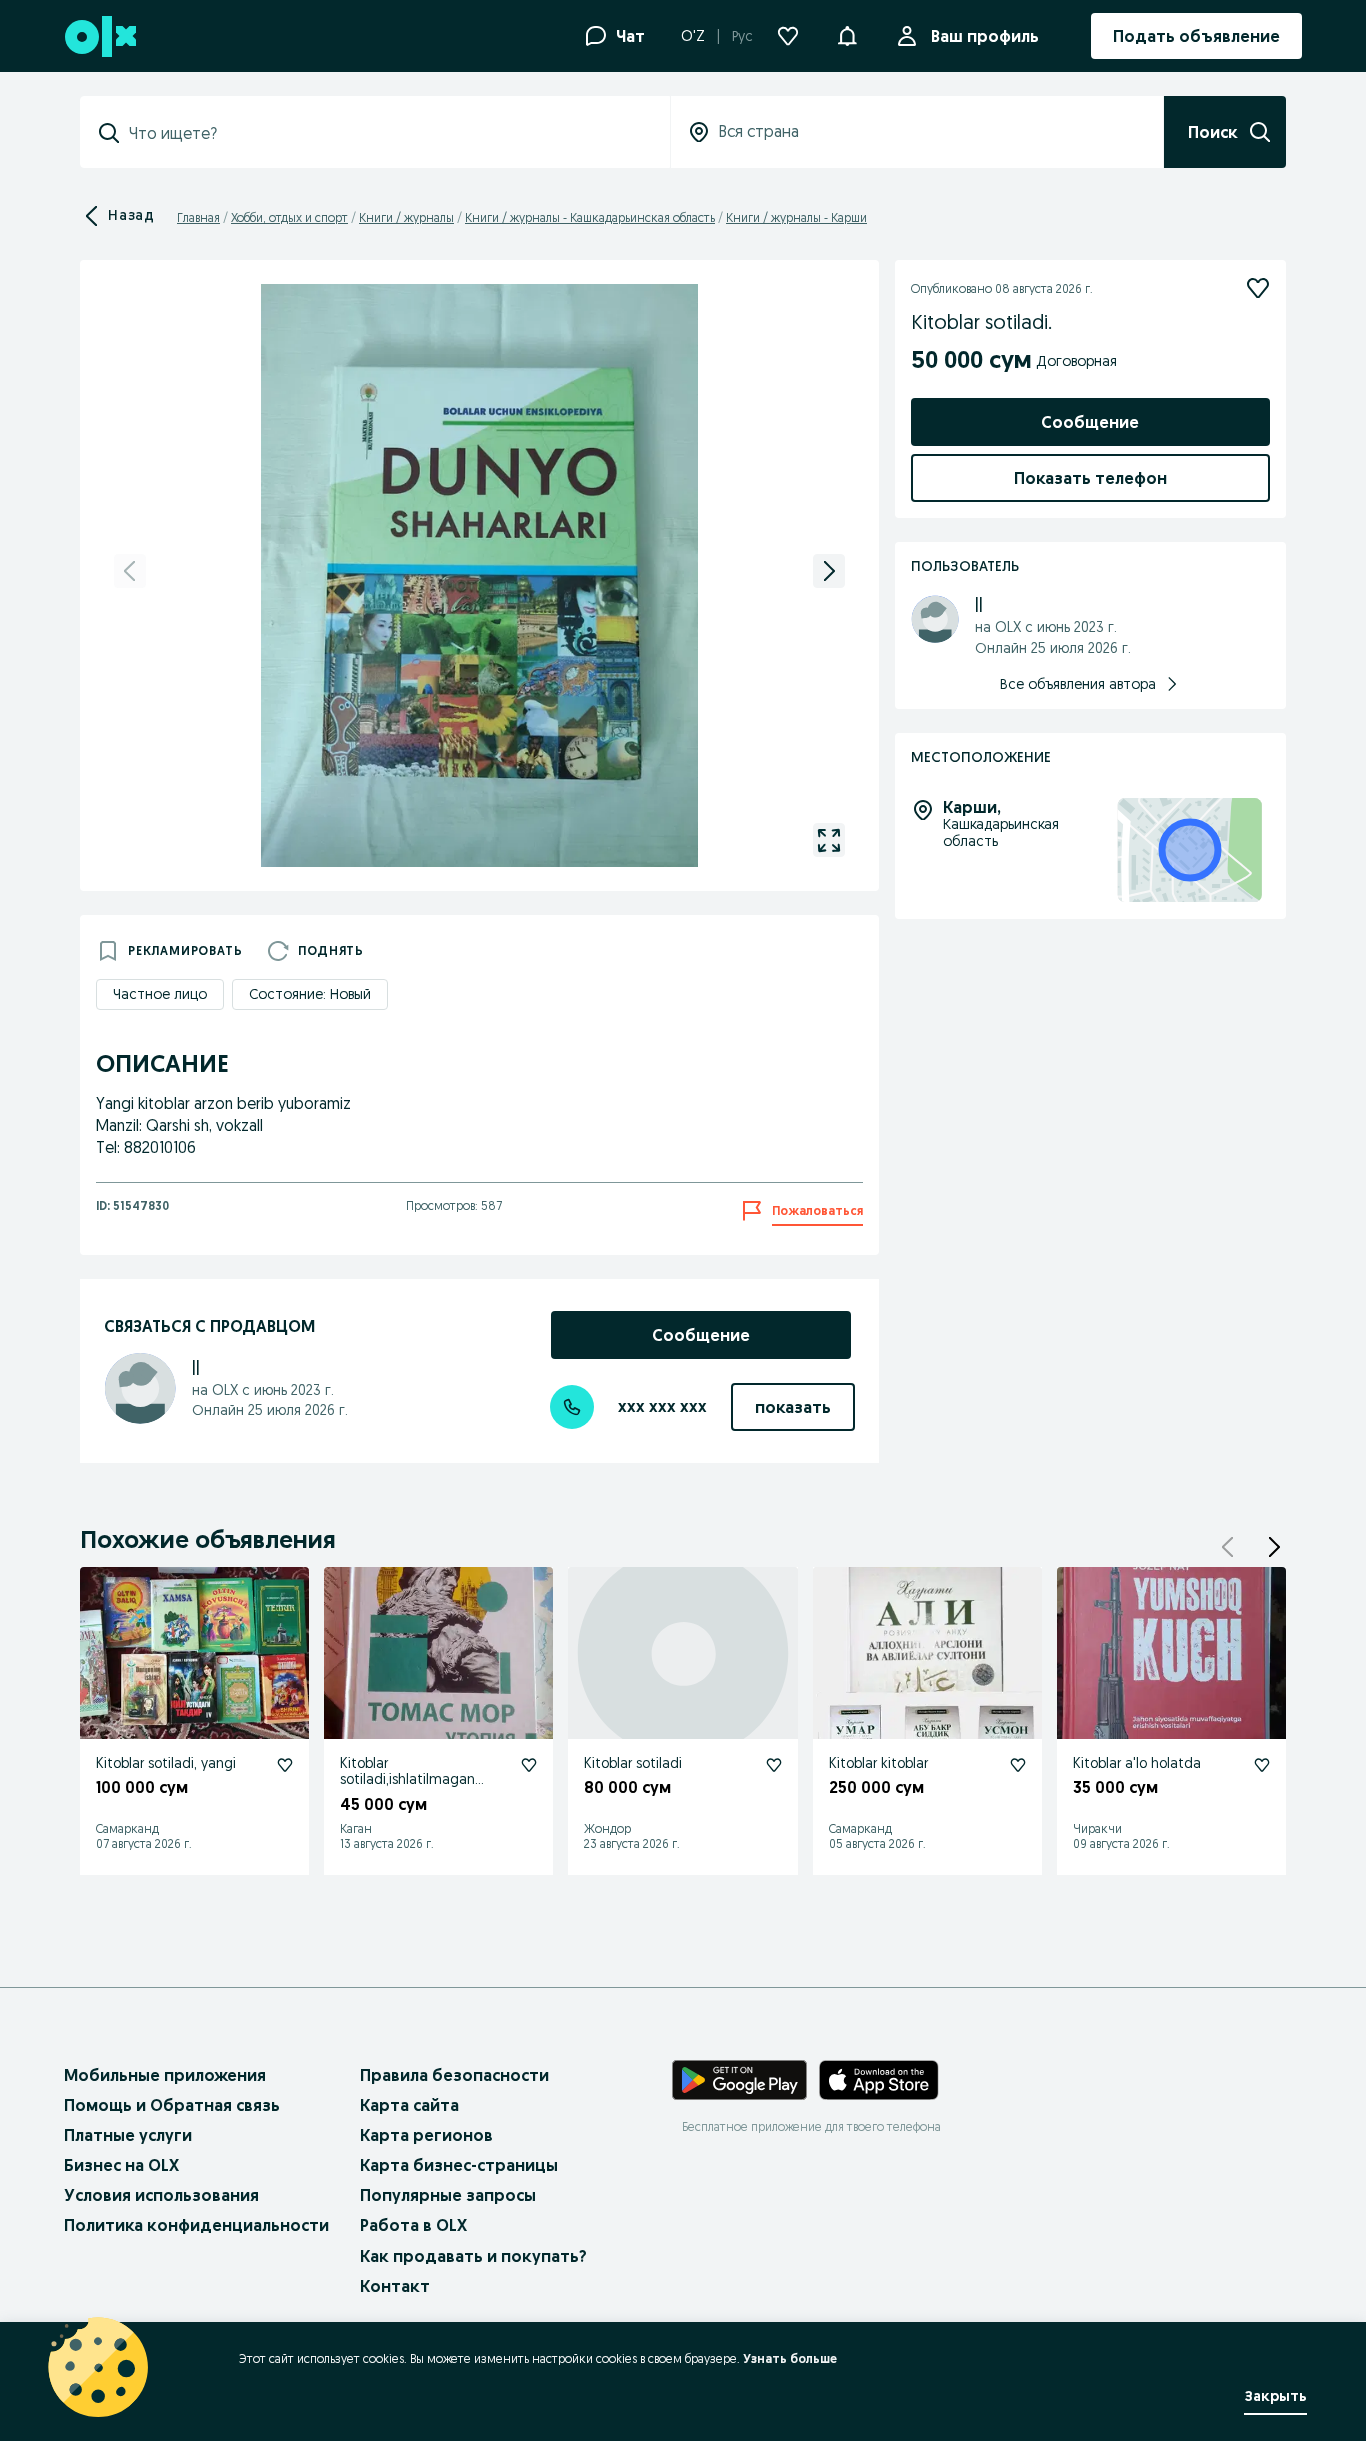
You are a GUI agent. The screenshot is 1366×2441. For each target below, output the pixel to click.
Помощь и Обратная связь (172, 2105)
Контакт (395, 2286)
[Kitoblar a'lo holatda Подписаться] (1262, 1765)
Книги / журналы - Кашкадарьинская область (590, 217)
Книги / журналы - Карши (796, 217)
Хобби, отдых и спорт (289, 217)
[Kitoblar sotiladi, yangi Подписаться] (285, 1765)
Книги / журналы (406, 217)
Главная (198, 217)
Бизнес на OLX (121, 2165)
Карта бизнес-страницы (459, 2165)
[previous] (130, 571)
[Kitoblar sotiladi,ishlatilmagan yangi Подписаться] (529, 1765)
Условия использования (161, 2195)
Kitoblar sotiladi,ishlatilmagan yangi (407, 1780)
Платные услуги (128, 2135)
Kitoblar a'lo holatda (1137, 1763)
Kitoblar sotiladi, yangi (166, 1763)
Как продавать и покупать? (473, 2256)
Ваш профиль (985, 36)
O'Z (693, 36)
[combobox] (387, 133)
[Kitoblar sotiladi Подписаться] (774, 1765)
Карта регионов (426, 2135)
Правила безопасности (454, 2075)
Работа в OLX (413, 2225)
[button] (847, 34)
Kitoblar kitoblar (878, 1763)
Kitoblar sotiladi (633, 1763)
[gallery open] (829, 840)
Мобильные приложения (165, 2075)
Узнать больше (790, 2358)
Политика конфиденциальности (196, 2225)
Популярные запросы (448, 2195)
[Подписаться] (1258, 288)
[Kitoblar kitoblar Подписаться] (1018, 1765)
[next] (829, 571)
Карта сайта (409, 2105)
